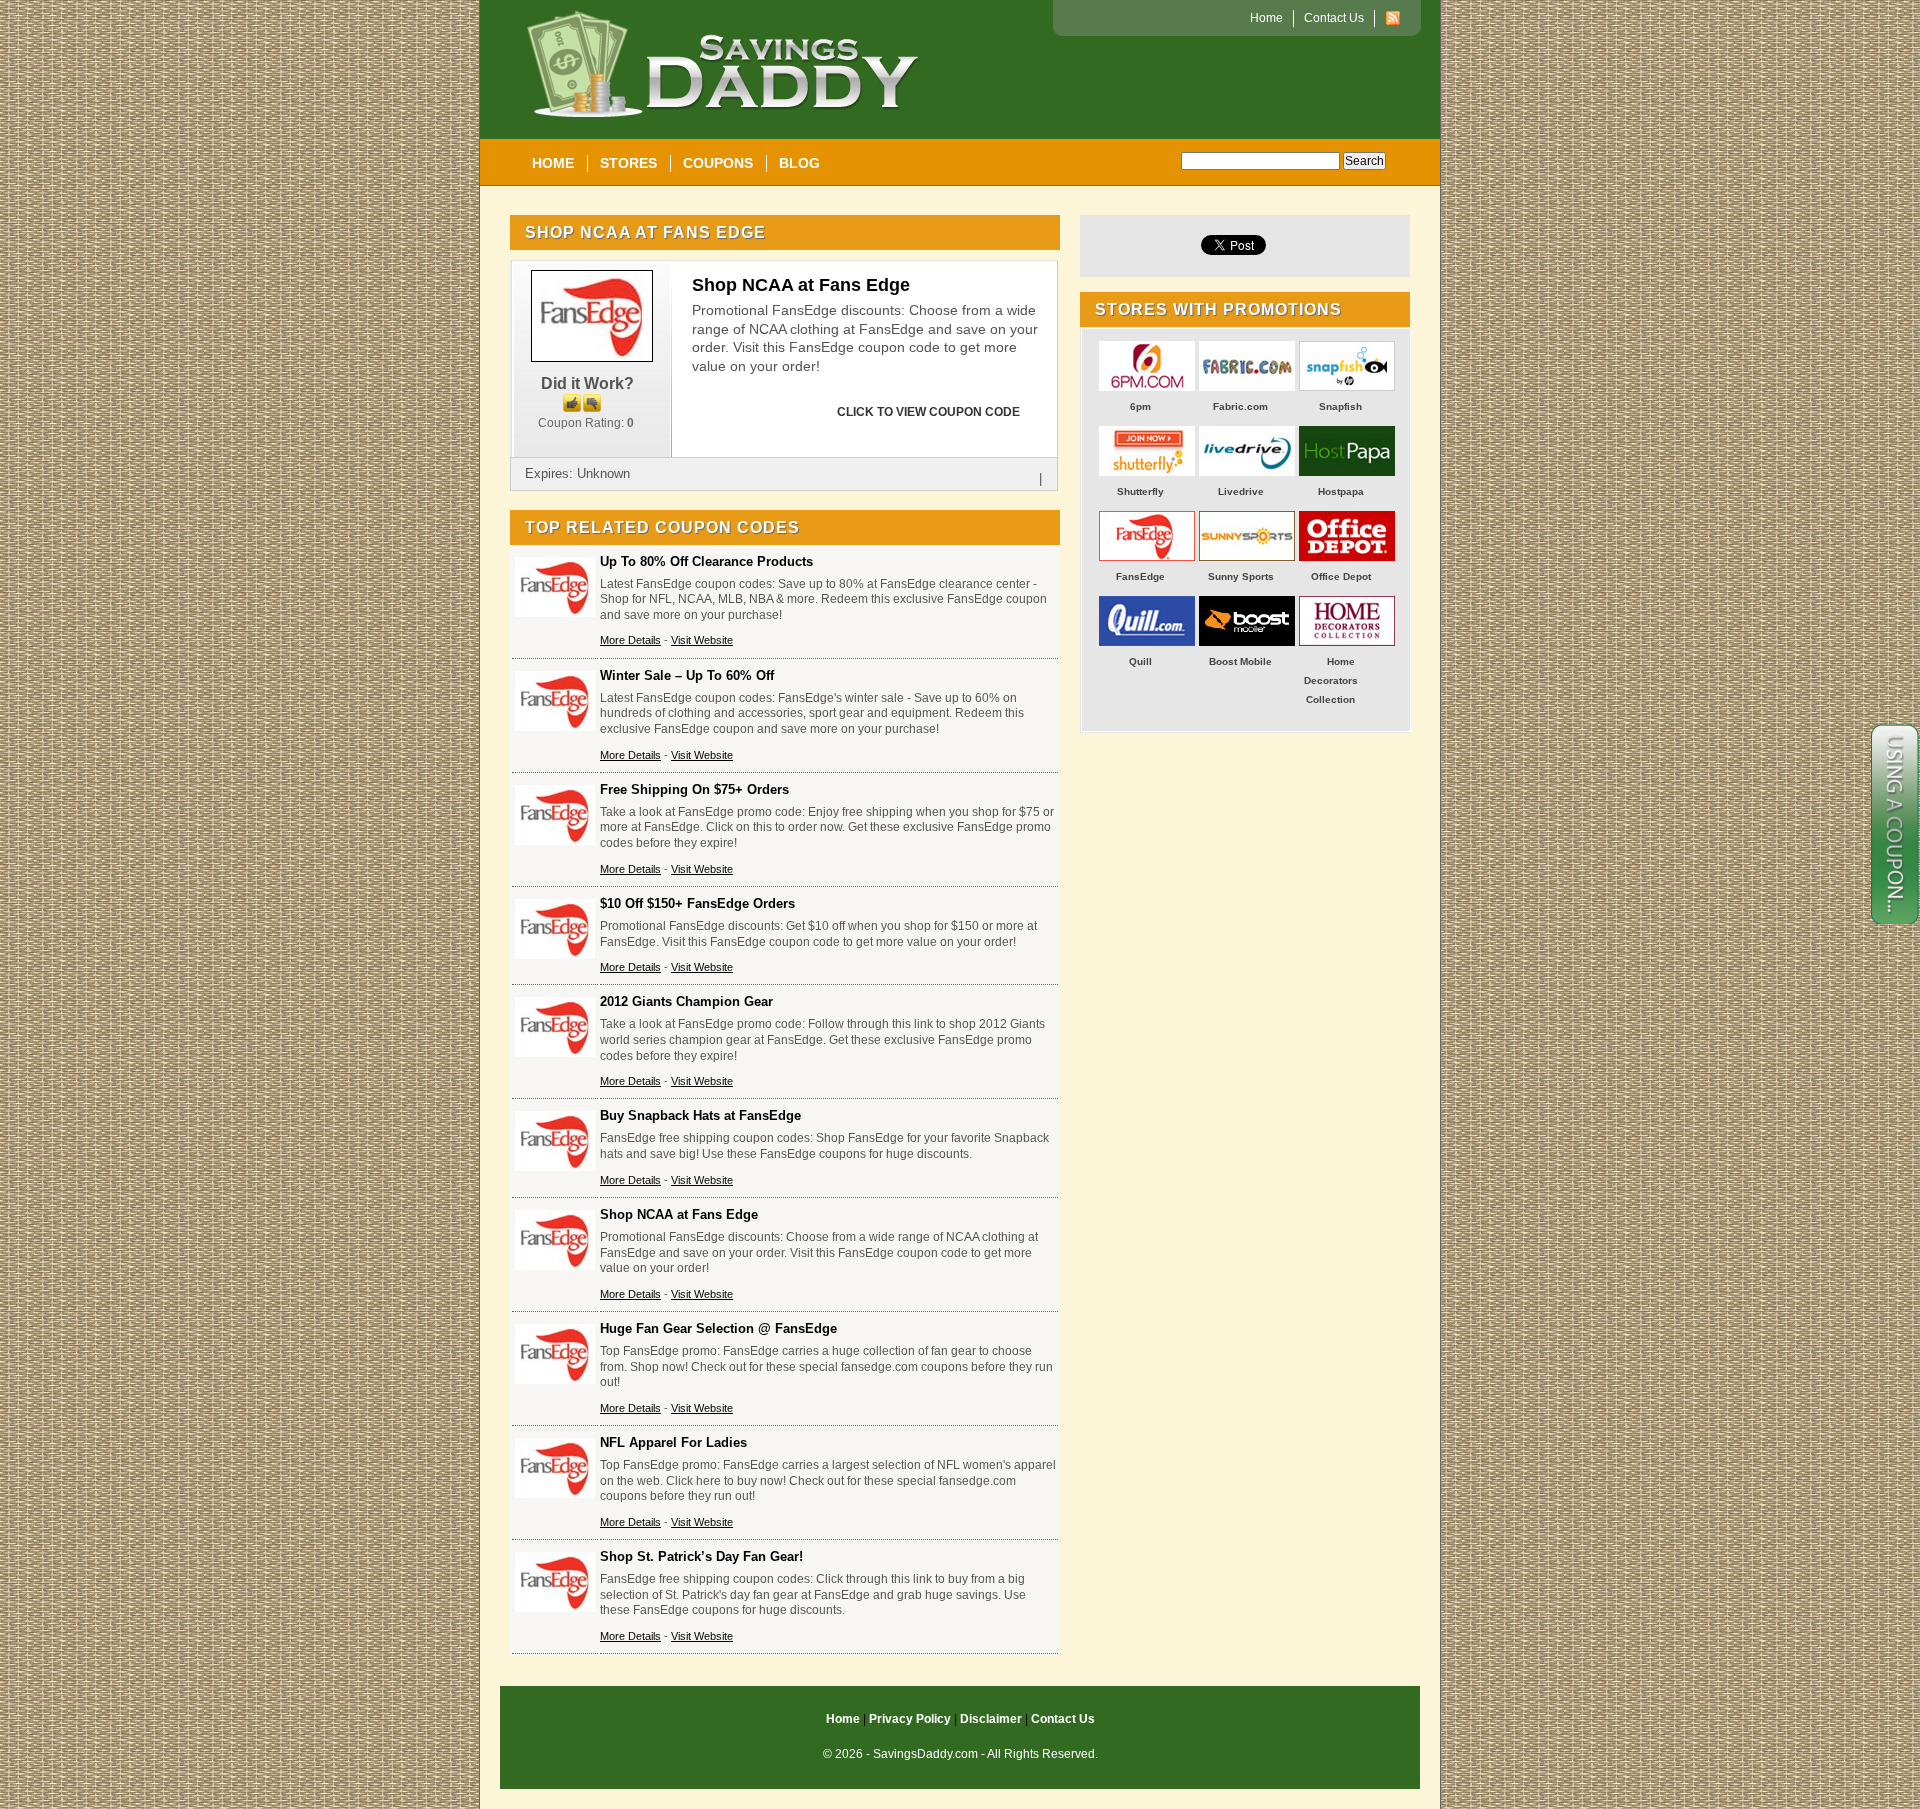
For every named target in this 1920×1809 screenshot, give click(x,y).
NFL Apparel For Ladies (673, 1442)
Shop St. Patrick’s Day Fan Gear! (701, 1556)
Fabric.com (1240, 406)
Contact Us (1334, 18)
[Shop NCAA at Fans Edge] (591, 358)
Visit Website (702, 640)
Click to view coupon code (928, 412)
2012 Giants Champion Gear (686, 1001)
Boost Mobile (1240, 661)
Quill (1140, 661)
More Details (630, 640)
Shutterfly (1140, 491)
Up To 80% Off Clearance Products (706, 561)
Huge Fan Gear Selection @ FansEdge (718, 1328)
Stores (628, 163)
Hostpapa (1341, 491)
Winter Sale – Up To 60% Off (687, 675)
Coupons (718, 163)
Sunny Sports (1241, 576)
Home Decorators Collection (1331, 680)
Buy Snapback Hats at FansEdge (700, 1115)
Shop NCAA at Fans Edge (801, 285)
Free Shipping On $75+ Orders (694, 789)
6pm (1140, 406)
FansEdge (1140, 576)
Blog (799, 163)
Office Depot (1341, 576)
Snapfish (1340, 406)
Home (553, 163)
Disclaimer (991, 1719)
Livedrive (1241, 491)
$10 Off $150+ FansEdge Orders (697, 903)
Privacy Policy (910, 1719)
